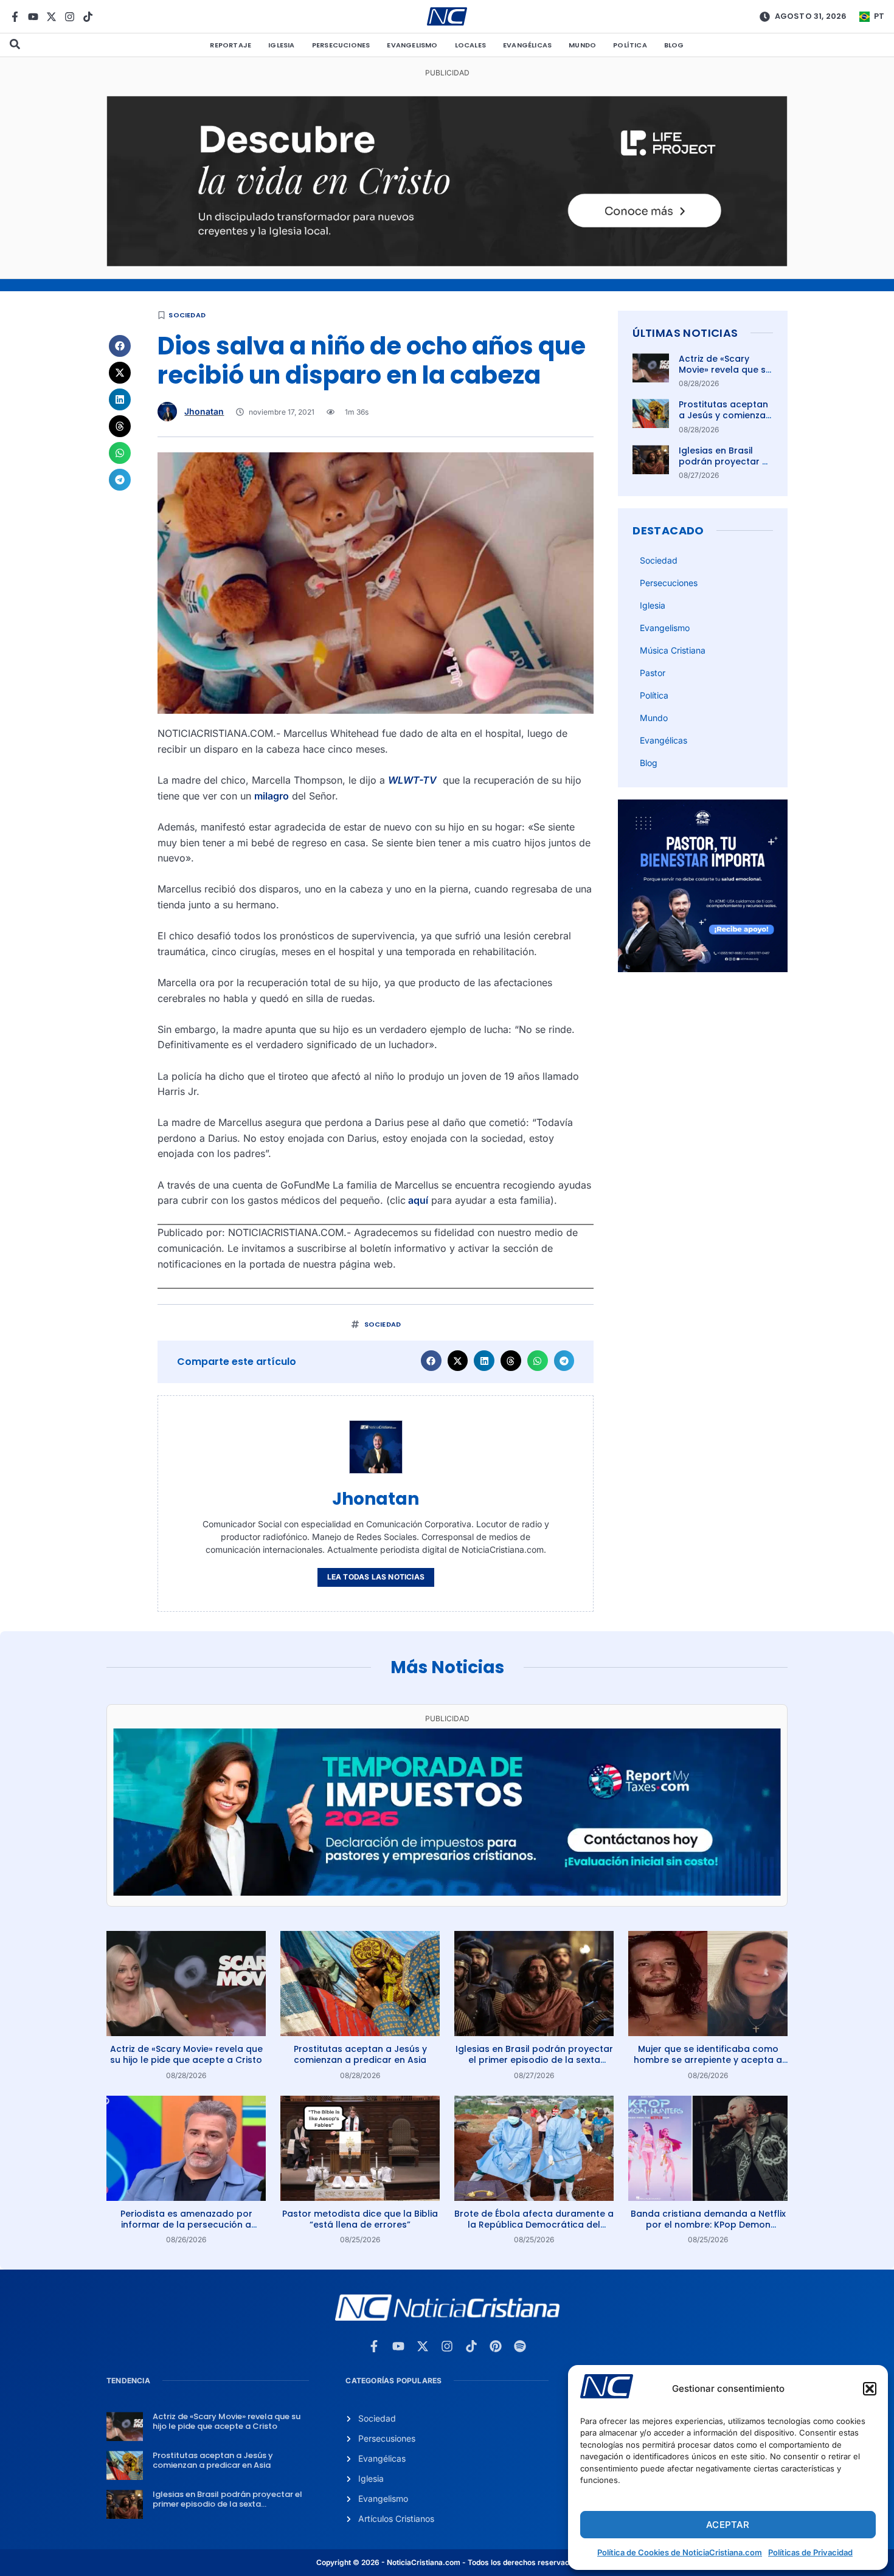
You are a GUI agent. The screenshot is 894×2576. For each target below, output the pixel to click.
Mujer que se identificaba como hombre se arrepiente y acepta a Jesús (708, 2060)
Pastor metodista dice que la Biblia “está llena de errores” (360, 2219)
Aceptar (728, 2525)
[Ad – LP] (447, 263)
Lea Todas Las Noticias (376, 1577)
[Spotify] (520, 2346)
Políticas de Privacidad (810, 2552)
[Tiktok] (88, 17)
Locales (470, 45)
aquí (417, 1200)
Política (630, 45)
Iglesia (281, 45)
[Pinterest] (496, 2346)
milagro (272, 796)
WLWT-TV (412, 780)
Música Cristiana (673, 650)
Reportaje (230, 45)
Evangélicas (527, 45)
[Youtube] (33, 17)
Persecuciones (341, 45)
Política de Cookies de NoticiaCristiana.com (680, 2552)
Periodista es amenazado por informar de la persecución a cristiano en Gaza (186, 2225)
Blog (674, 45)
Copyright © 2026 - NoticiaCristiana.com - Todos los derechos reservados (447, 2562)
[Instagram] (70, 17)
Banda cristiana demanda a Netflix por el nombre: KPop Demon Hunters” (708, 2225)
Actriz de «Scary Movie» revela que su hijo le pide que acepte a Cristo (725, 375)
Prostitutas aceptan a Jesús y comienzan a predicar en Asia (725, 415)
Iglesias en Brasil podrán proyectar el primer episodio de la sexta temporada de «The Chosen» (534, 2060)
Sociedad (187, 315)
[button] (870, 2389)
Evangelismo (412, 45)
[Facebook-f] (15, 17)
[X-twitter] (51, 17)
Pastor (653, 673)
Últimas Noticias (685, 333)
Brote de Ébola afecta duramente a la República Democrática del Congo (534, 2225)
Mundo (582, 45)
